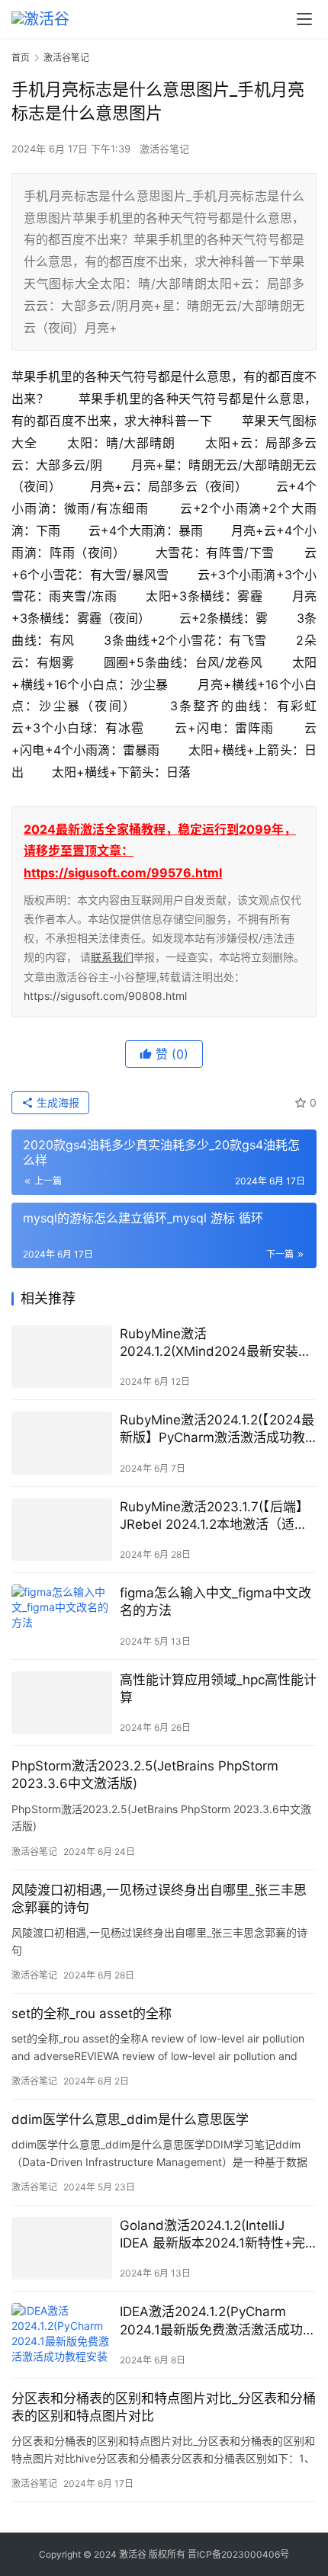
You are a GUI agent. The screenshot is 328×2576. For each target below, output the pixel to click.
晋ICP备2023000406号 (238, 2554)
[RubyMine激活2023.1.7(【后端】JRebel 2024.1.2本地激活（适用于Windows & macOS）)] (62, 1530)
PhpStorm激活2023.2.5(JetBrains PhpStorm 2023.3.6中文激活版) (145, 1775)
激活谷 (133, 2554)
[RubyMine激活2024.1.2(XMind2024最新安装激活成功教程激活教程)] (62, 1357)
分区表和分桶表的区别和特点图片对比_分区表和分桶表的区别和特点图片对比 (164, 2407)
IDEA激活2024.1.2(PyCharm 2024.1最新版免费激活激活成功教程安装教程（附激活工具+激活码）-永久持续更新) (218, 2321)
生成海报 (56, 1102)
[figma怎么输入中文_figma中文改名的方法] (62, 1616)
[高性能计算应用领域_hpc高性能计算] (62, 1703)
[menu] (304, 19)
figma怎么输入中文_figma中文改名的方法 (215, 1602)
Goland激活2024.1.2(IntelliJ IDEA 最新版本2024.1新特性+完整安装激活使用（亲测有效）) (212, 2235)
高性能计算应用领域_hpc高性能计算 (218, 1688)
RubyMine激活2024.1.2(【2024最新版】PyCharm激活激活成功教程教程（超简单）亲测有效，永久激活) (217, 1429)
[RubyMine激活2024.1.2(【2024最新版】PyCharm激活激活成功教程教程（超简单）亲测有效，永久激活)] (62, 1443)
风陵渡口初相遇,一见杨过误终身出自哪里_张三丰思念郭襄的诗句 (159, 1899)
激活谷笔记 (164, 149)
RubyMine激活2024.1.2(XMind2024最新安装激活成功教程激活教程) (215, 1343)
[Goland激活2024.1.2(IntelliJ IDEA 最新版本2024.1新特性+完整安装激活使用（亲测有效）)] (62, 2249)
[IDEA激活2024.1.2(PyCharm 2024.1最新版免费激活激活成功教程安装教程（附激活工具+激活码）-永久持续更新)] (62, 2335)
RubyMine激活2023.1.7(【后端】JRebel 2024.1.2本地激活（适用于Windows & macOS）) (214, 1516)
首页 (21, 58)
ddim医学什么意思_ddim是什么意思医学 (130, 2119)
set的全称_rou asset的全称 (92, 2014)
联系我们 (112, 957)
